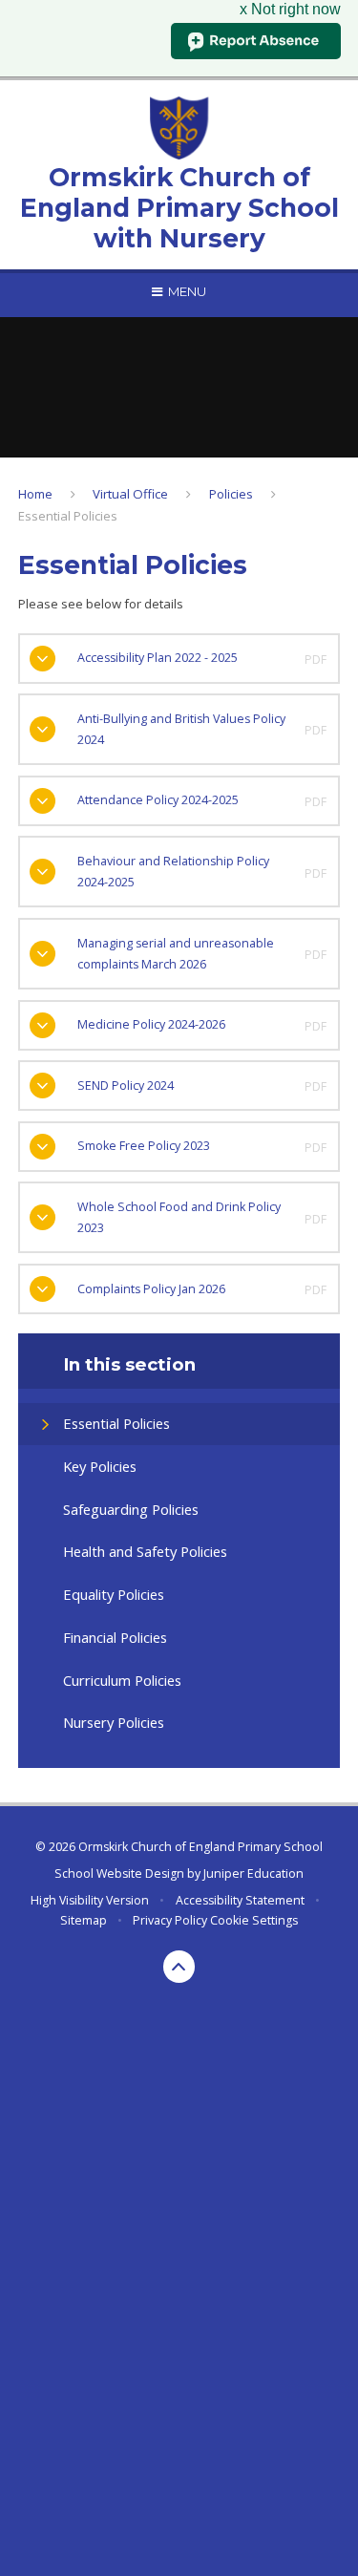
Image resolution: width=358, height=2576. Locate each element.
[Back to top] (179, 1967)
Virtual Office (130, 494)
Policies (231, 494)
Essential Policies (68, 516)
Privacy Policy (170, 1920)
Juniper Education (253, 1873)
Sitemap (84, 1920)
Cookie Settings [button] (254, 1920)
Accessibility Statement (240, 1900)
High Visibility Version (90, 1900)
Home (35, 494)
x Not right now (290, 9)
